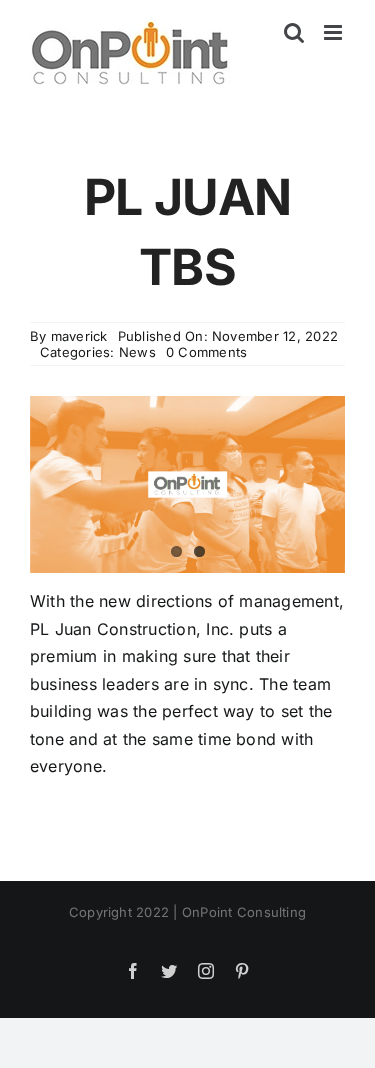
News (137, 352)
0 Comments (206, 352)
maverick (79, 336)
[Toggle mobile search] (294, 32)
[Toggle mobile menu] (334, 32)
